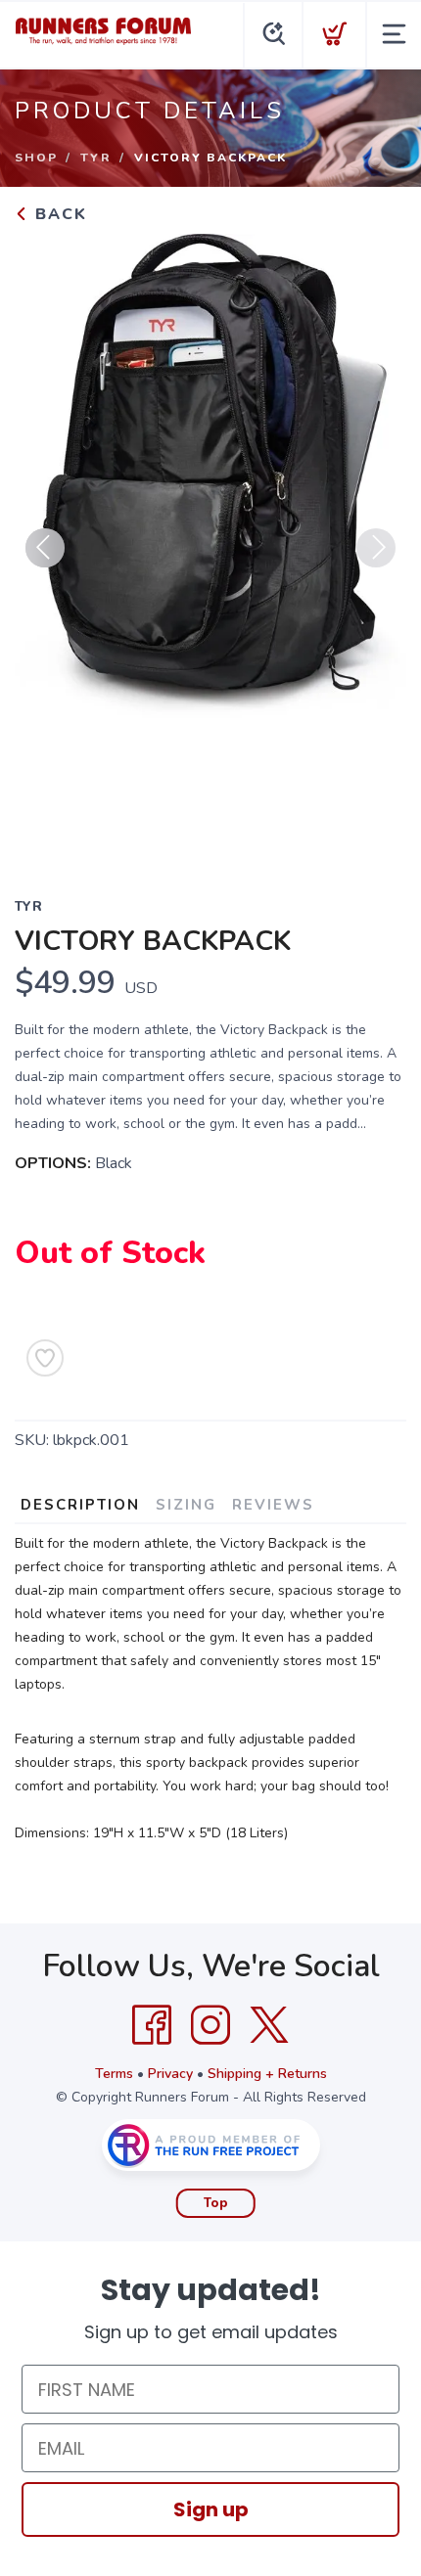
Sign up (211, 2509)
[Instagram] (210, 2025)
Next (376, 548)
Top (216, 2203)
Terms (114, 2074)
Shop (36, 158)
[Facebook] (152, 2025)
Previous (45, 548)
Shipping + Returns (267, 2074)
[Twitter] (269, 2025)
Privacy (170, 2074)
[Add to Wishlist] (45, 1358)
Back (58, 214)
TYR (96, 158)
